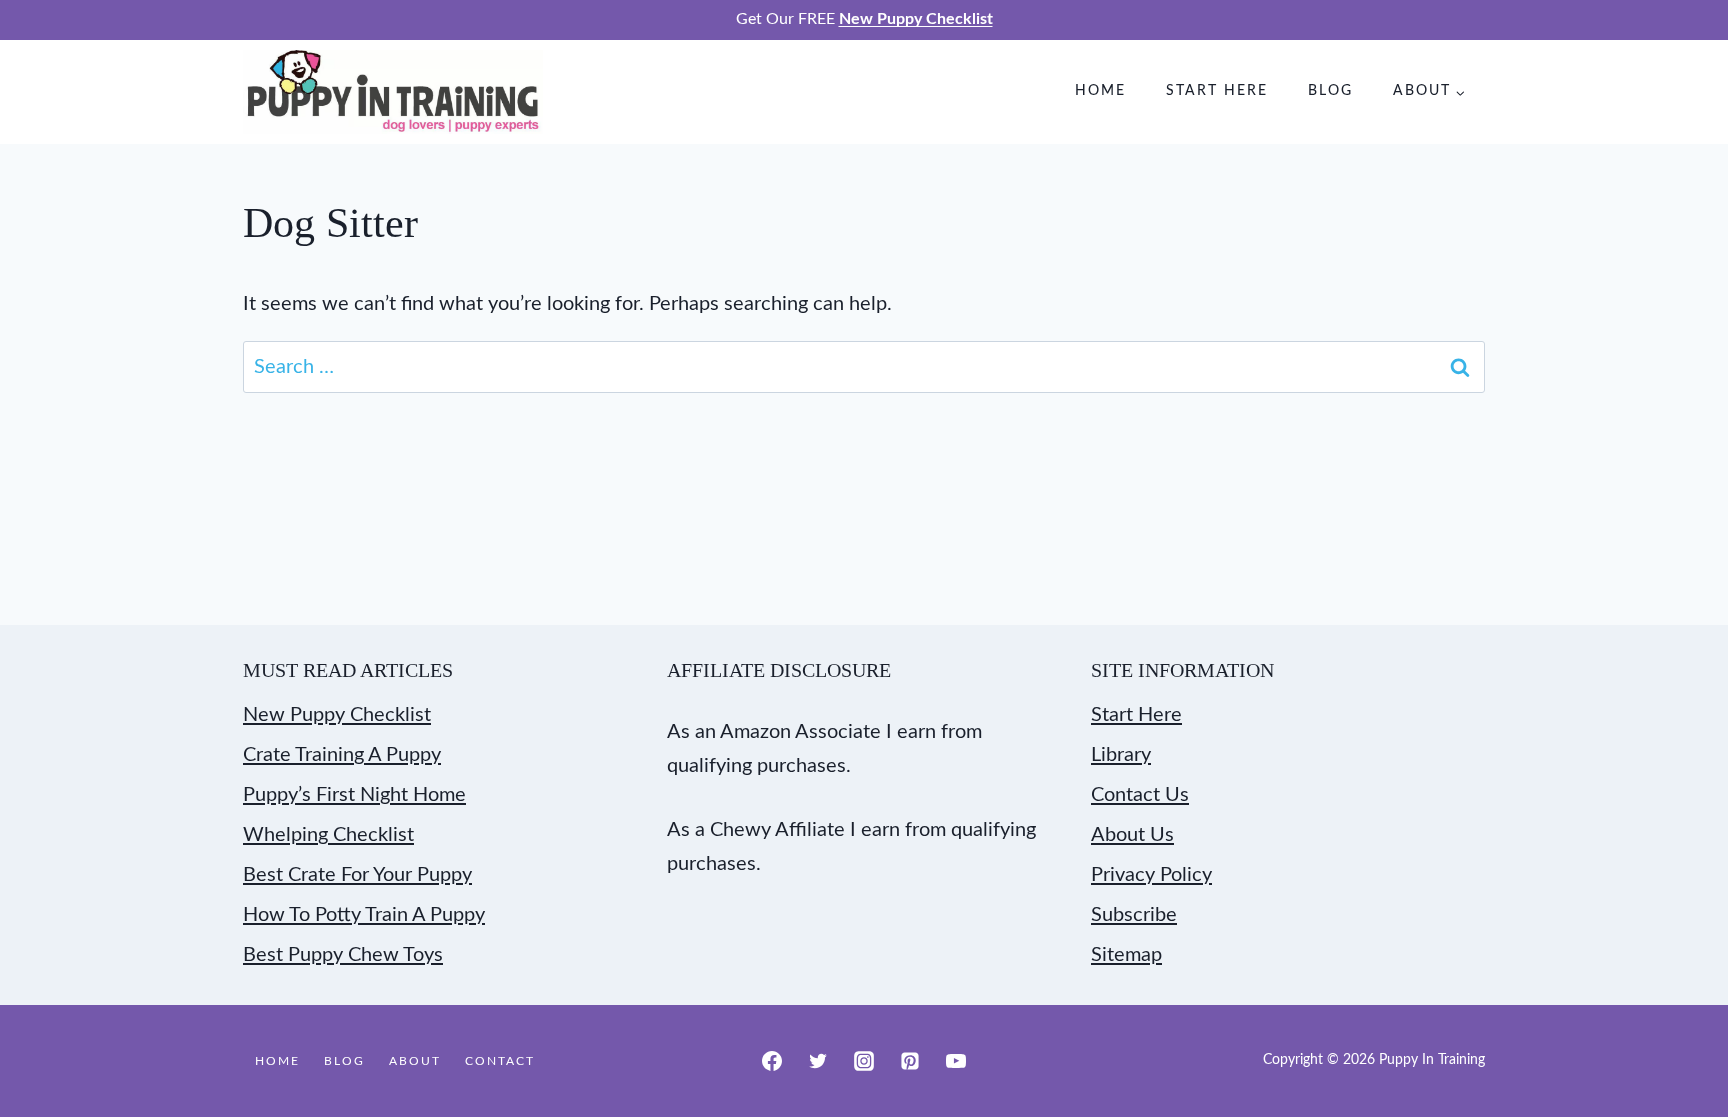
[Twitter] (818, 1061)
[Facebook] (772, 1061)
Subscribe (1134, 915)
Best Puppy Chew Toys (343, 955)
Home (1100, 91)
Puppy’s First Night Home (354, 795)
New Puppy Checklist (337, 715)
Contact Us (1140, 795)
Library (1121, 755)
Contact (500, 1061)
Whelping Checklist (328, 835)
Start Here (1217, 91)
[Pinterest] (910, 1061)
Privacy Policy (1151, 875)
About (415, 1061)
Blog (1330, 91)
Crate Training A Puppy (342, 755)
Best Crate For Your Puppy (357, 875)
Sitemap (1126, 955)
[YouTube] (956, 1061)
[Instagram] (864, 1061)
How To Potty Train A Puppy (364, 915)
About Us (1132, 835)
